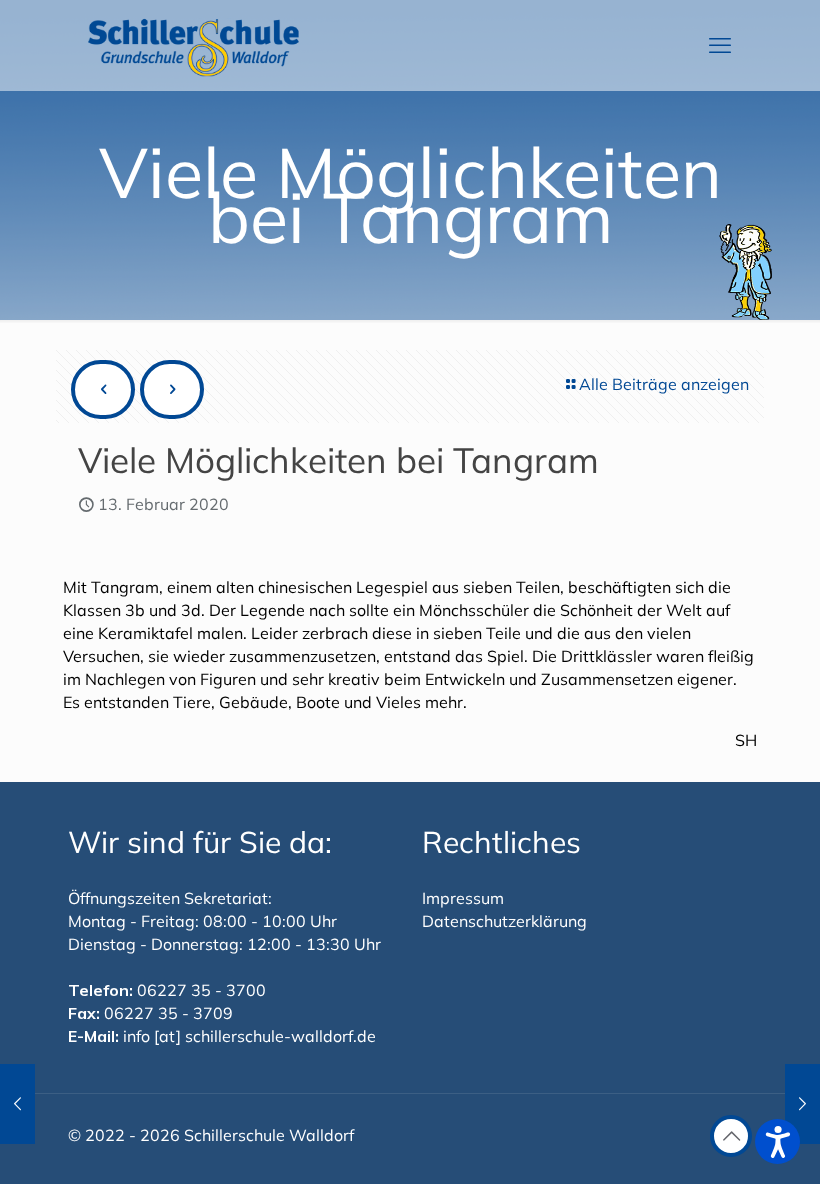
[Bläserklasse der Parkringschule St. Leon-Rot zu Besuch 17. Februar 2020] (802, 1104)
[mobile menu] (720, 45)
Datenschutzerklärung (504, 921)
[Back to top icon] (731, 1136)
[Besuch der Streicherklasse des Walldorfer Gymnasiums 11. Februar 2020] (17, 1104)
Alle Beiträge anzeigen (664, 384)
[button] (777, 1141)
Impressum (463, 898)
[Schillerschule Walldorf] (194, 45)
